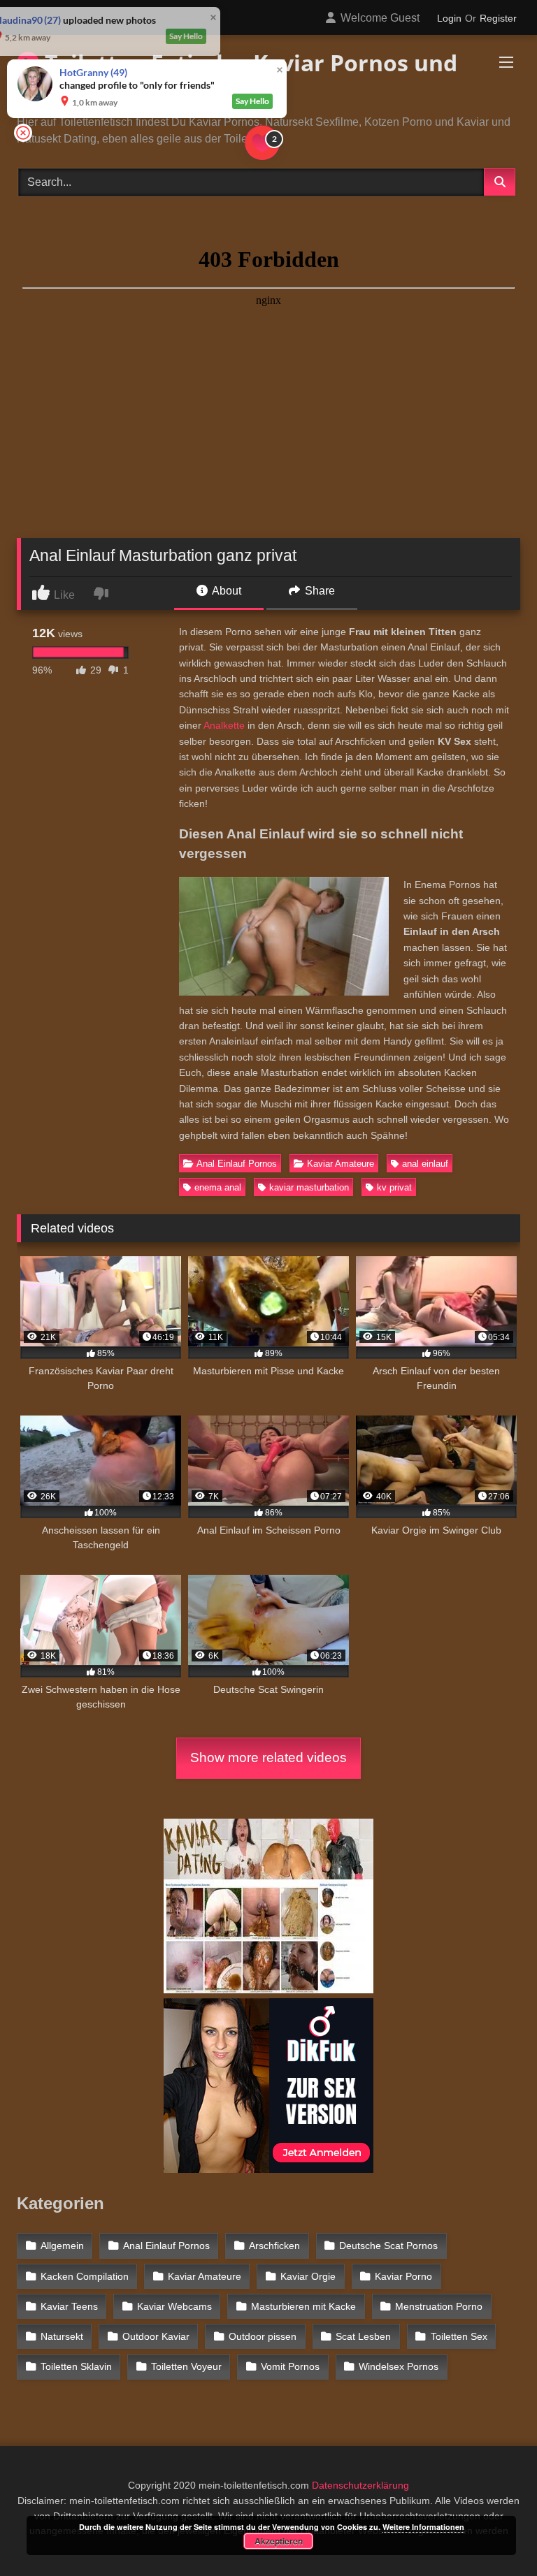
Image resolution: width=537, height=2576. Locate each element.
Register (498, 18)
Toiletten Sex (459, 2336)
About (225, 591)
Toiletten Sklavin (76, 2366)
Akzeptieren (279, 2541)
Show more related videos (268, 1758)
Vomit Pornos (290, 2366)
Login (449, 18)
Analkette (224, 725)
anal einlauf (425, 1164)
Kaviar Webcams (174, 2306)
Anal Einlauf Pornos (237, 1164)
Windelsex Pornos (399, 2366)
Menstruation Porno (439, 2306)
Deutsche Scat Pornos (388, 2246)
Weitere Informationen (423, 2527)
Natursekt (62, 2336)
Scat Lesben (363, 2336)
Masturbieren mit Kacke (303, 2306)
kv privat (394, 1187)
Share (318, 591)
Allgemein (62, 2246)
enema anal (218, 1187)
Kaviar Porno (403, 2276)
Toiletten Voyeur (186, 2366)
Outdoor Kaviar (156, 2336)
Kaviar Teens (69, 2306)
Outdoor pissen (263, 2336)
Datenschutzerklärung (360, 2485)
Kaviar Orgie (308, 2276)
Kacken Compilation (85, 2276)
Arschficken (274, 2246)
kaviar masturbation (309, 1187)
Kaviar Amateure (341, 1164)
